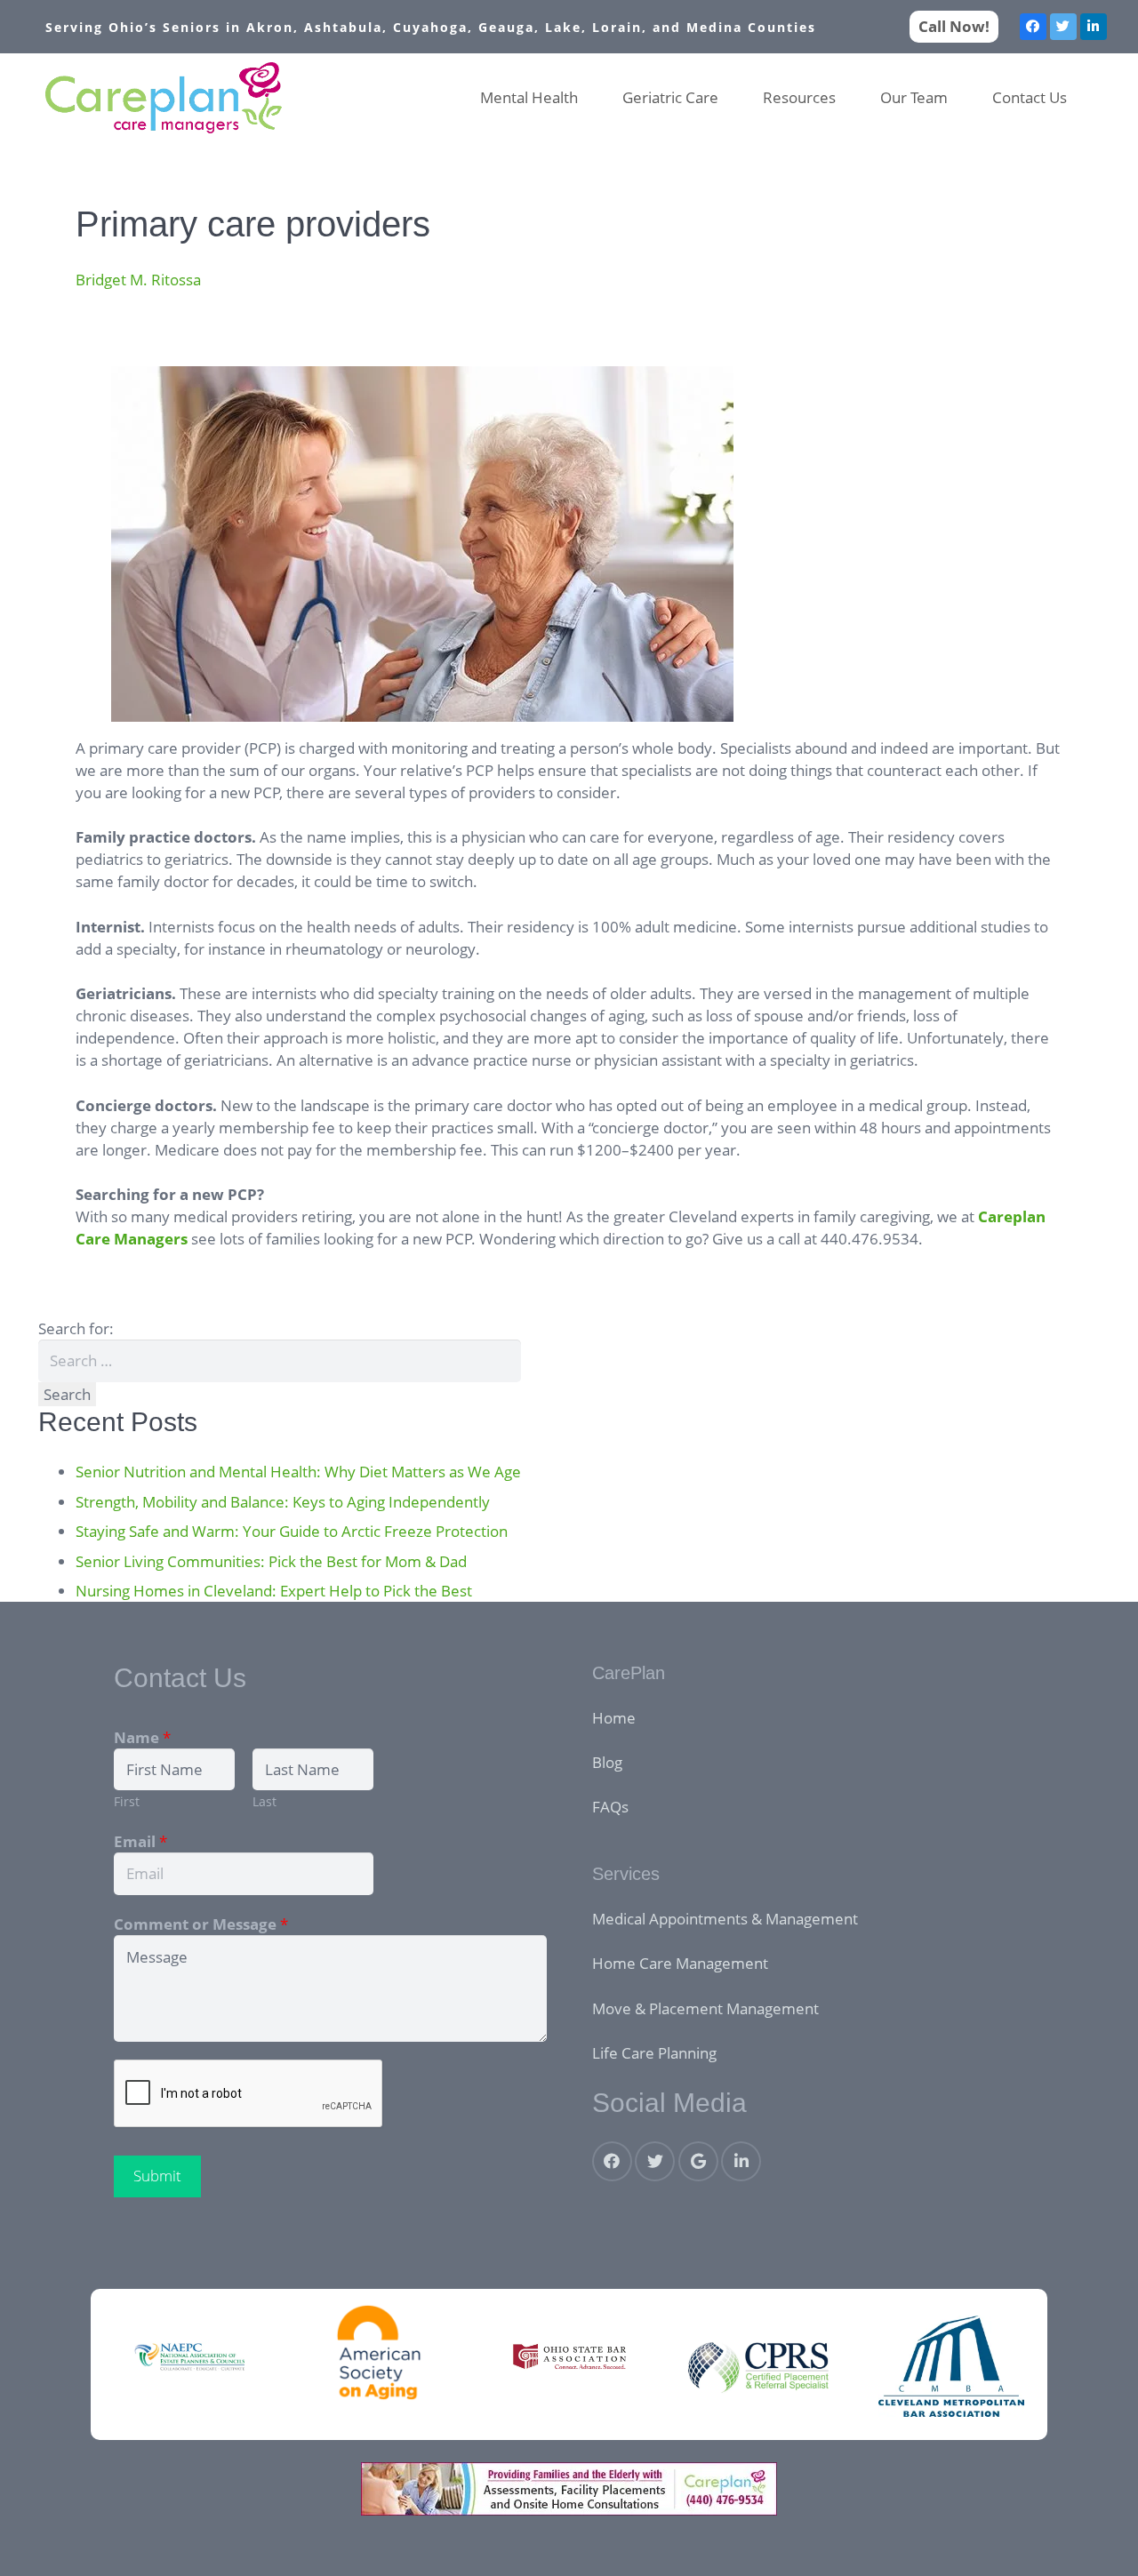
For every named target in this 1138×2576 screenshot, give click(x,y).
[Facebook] (1033, 27)
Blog (607, 1762)
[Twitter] (1063, 27)
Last (264, 1801)
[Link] (164, 98)
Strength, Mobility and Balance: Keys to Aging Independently (283, 1502)
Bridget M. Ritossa (138, 280)
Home (614, 1718)
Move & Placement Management (705, 2008)
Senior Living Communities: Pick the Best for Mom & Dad (271, 1561)
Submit (157, 2176)
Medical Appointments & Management (725, 1919)
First (127, 1801)
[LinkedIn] (1094, 27)
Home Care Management (680, 1963)
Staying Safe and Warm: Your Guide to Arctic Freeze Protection (292, 1531)
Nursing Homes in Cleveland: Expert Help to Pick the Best (274, 1591)
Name (142, 1737)
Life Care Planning (654, 2053)
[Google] (698, 2161)
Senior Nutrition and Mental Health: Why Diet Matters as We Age (298, 1472)
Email (140, 1841)
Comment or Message (201, 1924)
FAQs (610, 1807)
